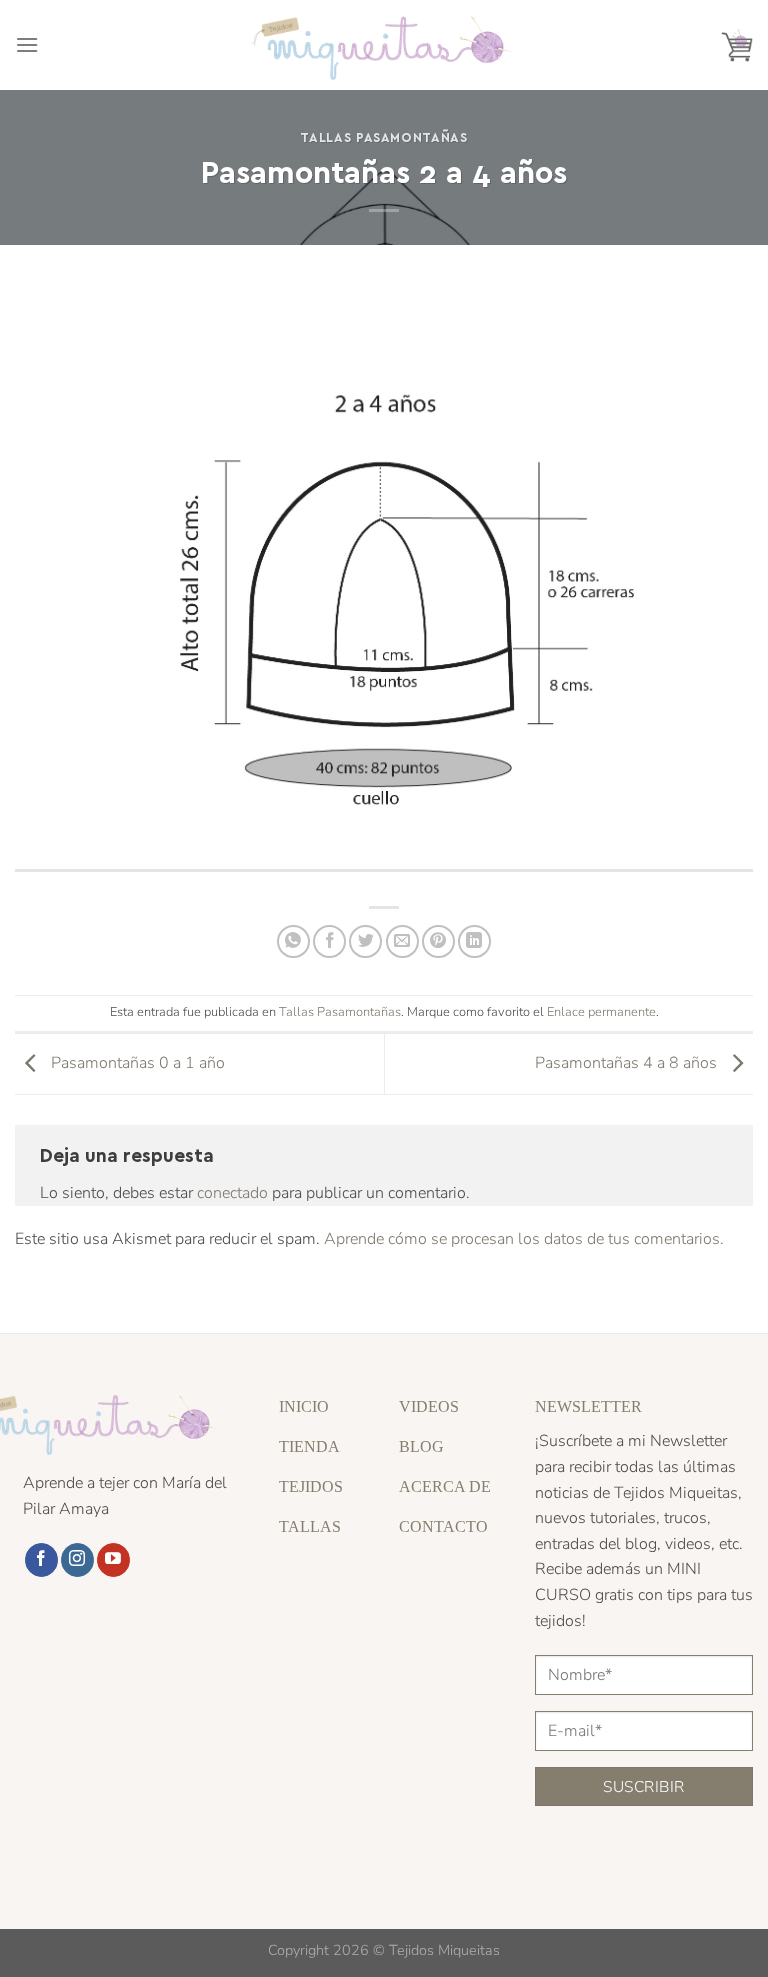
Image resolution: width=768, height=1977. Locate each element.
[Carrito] (737, 45)
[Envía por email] (402, 941)
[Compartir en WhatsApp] (293, 941)
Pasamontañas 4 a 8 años (628, 1063)
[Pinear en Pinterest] (438, 941)
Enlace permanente (601, 1012)
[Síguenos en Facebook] (41, 1560)
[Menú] (27, 44)
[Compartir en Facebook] (329, 941)
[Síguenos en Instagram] (77, 1560)
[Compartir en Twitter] (365, 941)
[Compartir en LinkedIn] (474, 941)
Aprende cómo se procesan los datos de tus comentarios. (524, 1239)
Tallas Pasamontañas (383, 136)
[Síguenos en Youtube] (113, 1560)
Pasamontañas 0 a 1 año (136, 1063)
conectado (232, 1193)
